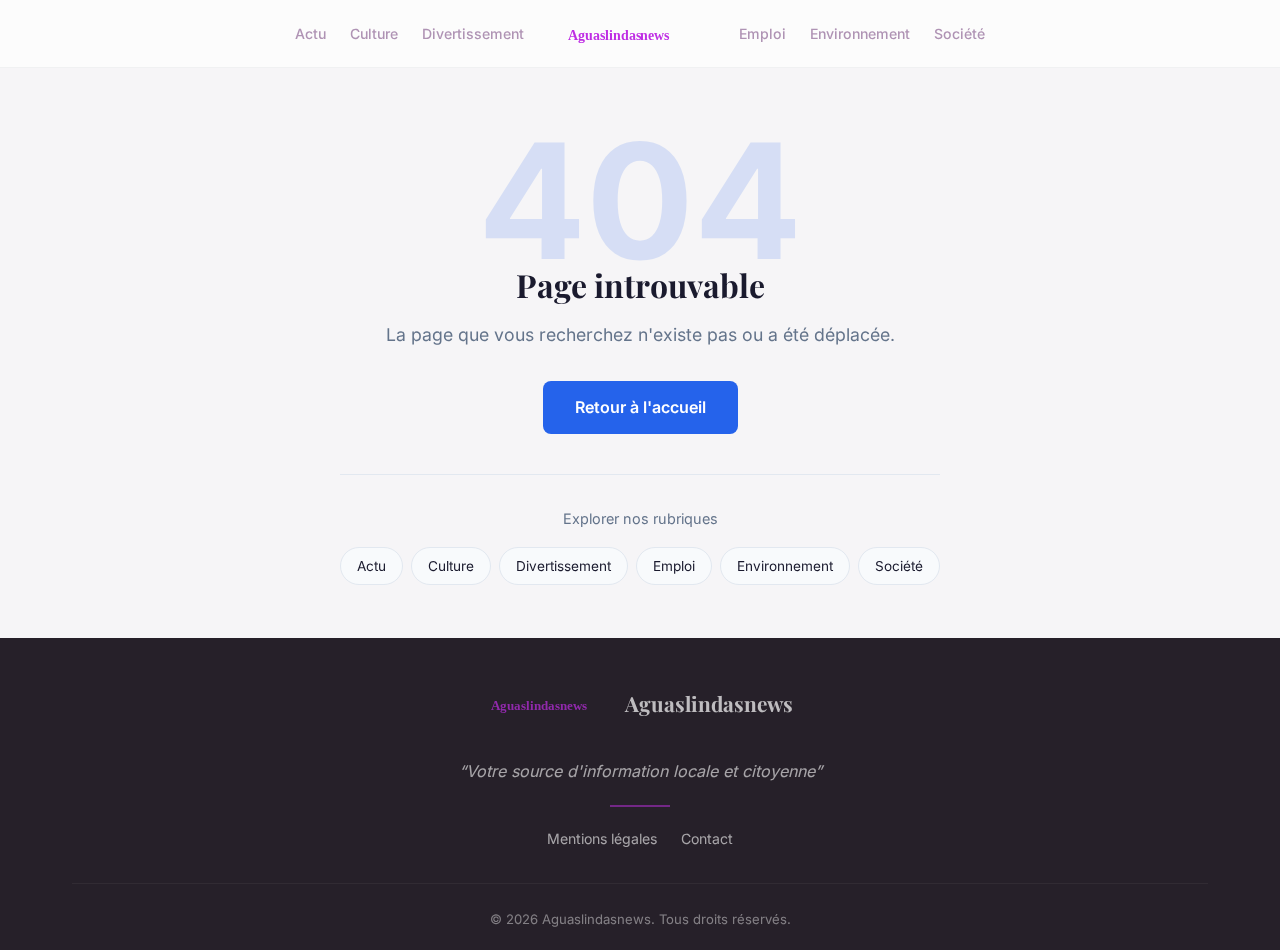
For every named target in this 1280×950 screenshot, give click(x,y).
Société (959, 33)
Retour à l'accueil (640, 407)
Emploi (762, 33)
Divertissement (473, 33)
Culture (374, 33)
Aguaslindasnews (709, 703)
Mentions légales (602, 838)
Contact (707, 838)
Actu (310, 33)
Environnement (860, 33)
